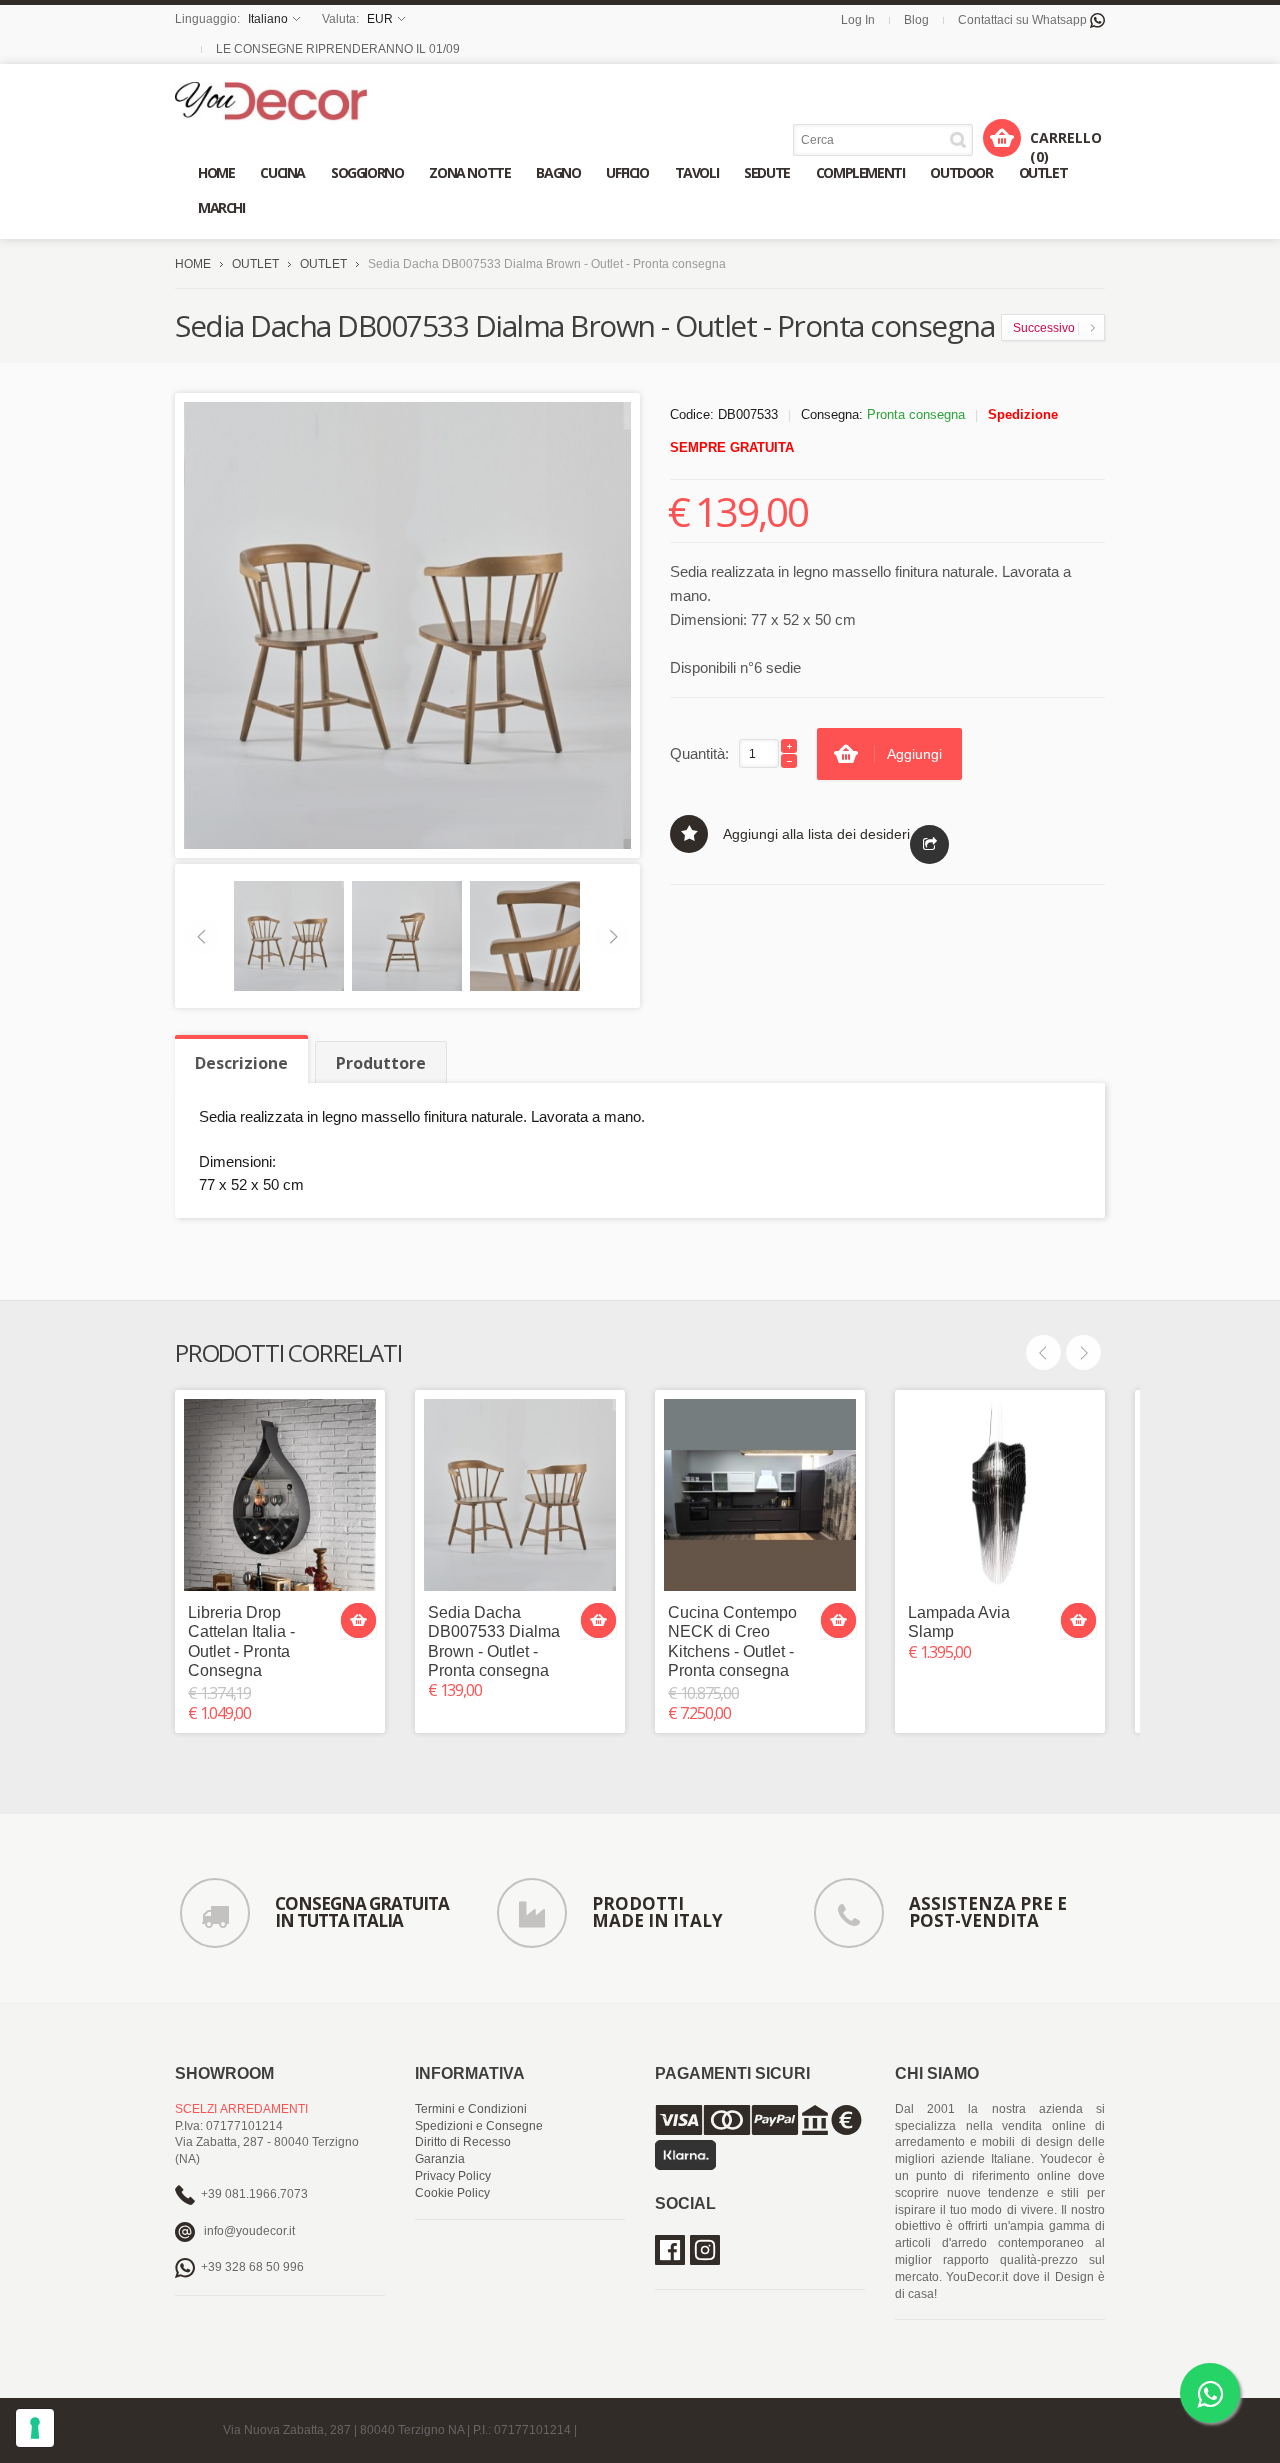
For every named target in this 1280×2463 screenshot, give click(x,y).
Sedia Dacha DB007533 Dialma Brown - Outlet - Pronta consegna (494, 1641)
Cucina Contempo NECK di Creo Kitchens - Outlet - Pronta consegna (732, 1641)
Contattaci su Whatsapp (1024, 20)
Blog (916, 20)
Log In (858, 20)
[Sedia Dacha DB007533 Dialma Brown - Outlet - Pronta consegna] (520, 1495)
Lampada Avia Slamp (959, 1622)
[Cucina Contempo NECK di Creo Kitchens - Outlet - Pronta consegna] (760, 1495)
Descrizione (241, 1063)
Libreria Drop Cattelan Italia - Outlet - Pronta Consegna (241, 1641)
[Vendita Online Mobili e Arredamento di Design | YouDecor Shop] (271, 101)
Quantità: (699, 753)
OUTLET (255, 264)
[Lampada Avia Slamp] (1000, 1495)
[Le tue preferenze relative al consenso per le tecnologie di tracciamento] (35, 2428)
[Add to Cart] (358, 1620)
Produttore (381, 1063)
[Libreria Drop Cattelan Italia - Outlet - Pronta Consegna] (280, 1495)
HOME (193, 264)
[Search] (961, 139)
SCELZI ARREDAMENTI (241, 2109)
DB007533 (748, 414)
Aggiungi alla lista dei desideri (816, 834)
